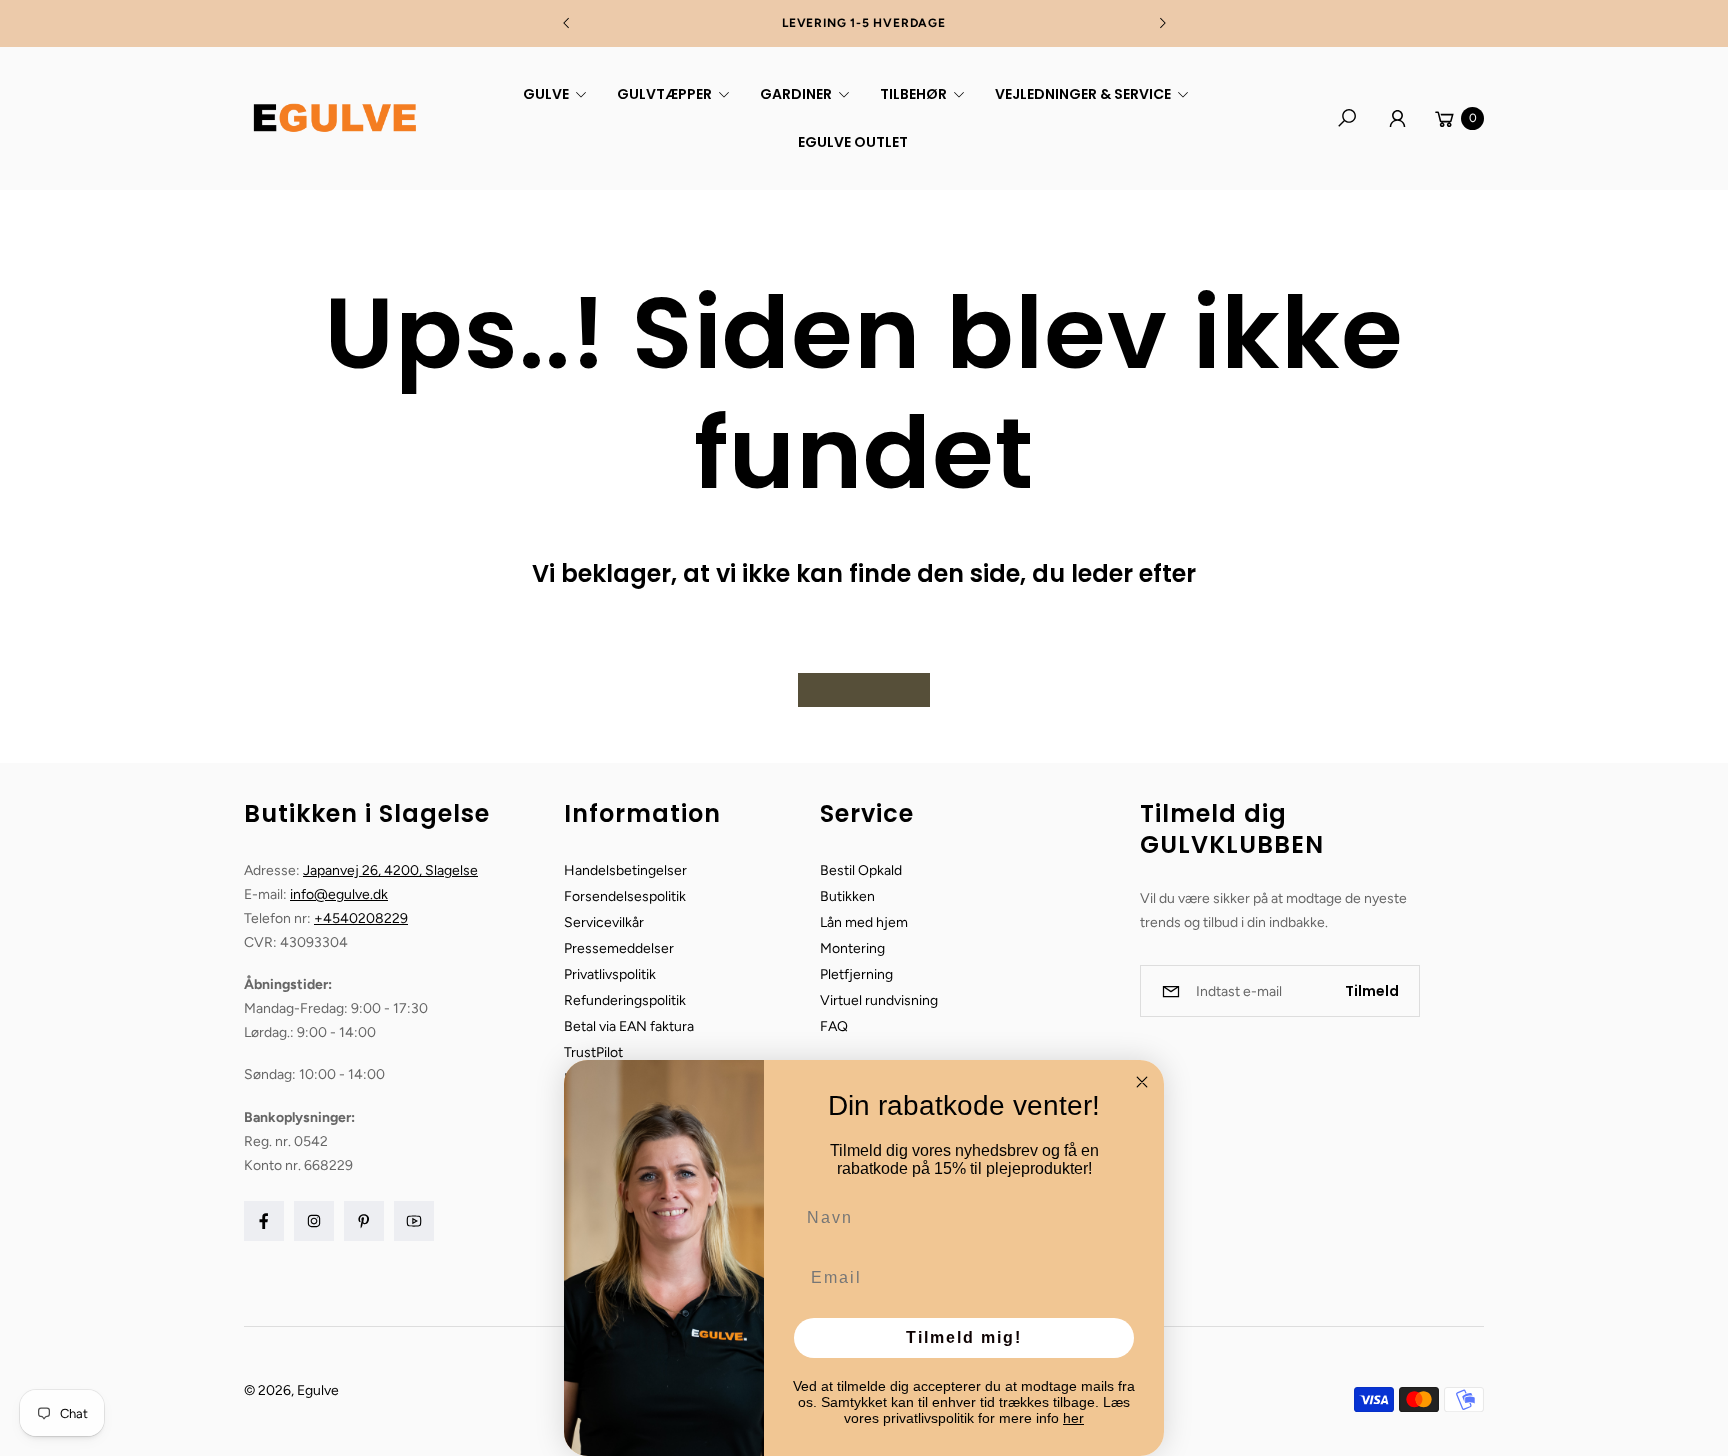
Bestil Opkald (861, 870)
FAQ (834, 1026)
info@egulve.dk (339, 894)
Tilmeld (1372, 991)
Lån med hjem (864, 922)
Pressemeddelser (619, 948)
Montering (852, 948)
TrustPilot (593, 1052)
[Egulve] (334, 118)
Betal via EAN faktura (629, 1026)
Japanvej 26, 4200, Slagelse (390, 870)
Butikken (847, 896)
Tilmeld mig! (964, 1337)
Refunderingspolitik (625, 1000)
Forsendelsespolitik (625, 896)
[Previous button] (567, 23)
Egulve (318, 1390)
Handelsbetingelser (625, 870)
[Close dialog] (1142, 1082)
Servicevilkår (604, 922)
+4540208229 (361, 918)
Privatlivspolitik (610, 974)
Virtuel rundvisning (879, 1000)
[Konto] (1397, 118)
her (1073, 1418)
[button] (552, 94)
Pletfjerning (856, 974)
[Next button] (1162, 23)
